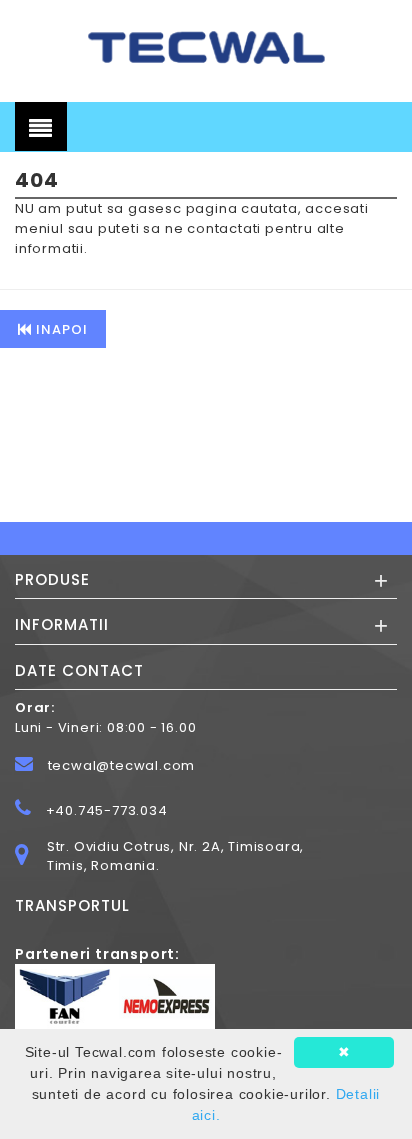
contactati (224, 228)
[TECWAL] (206, 45)
